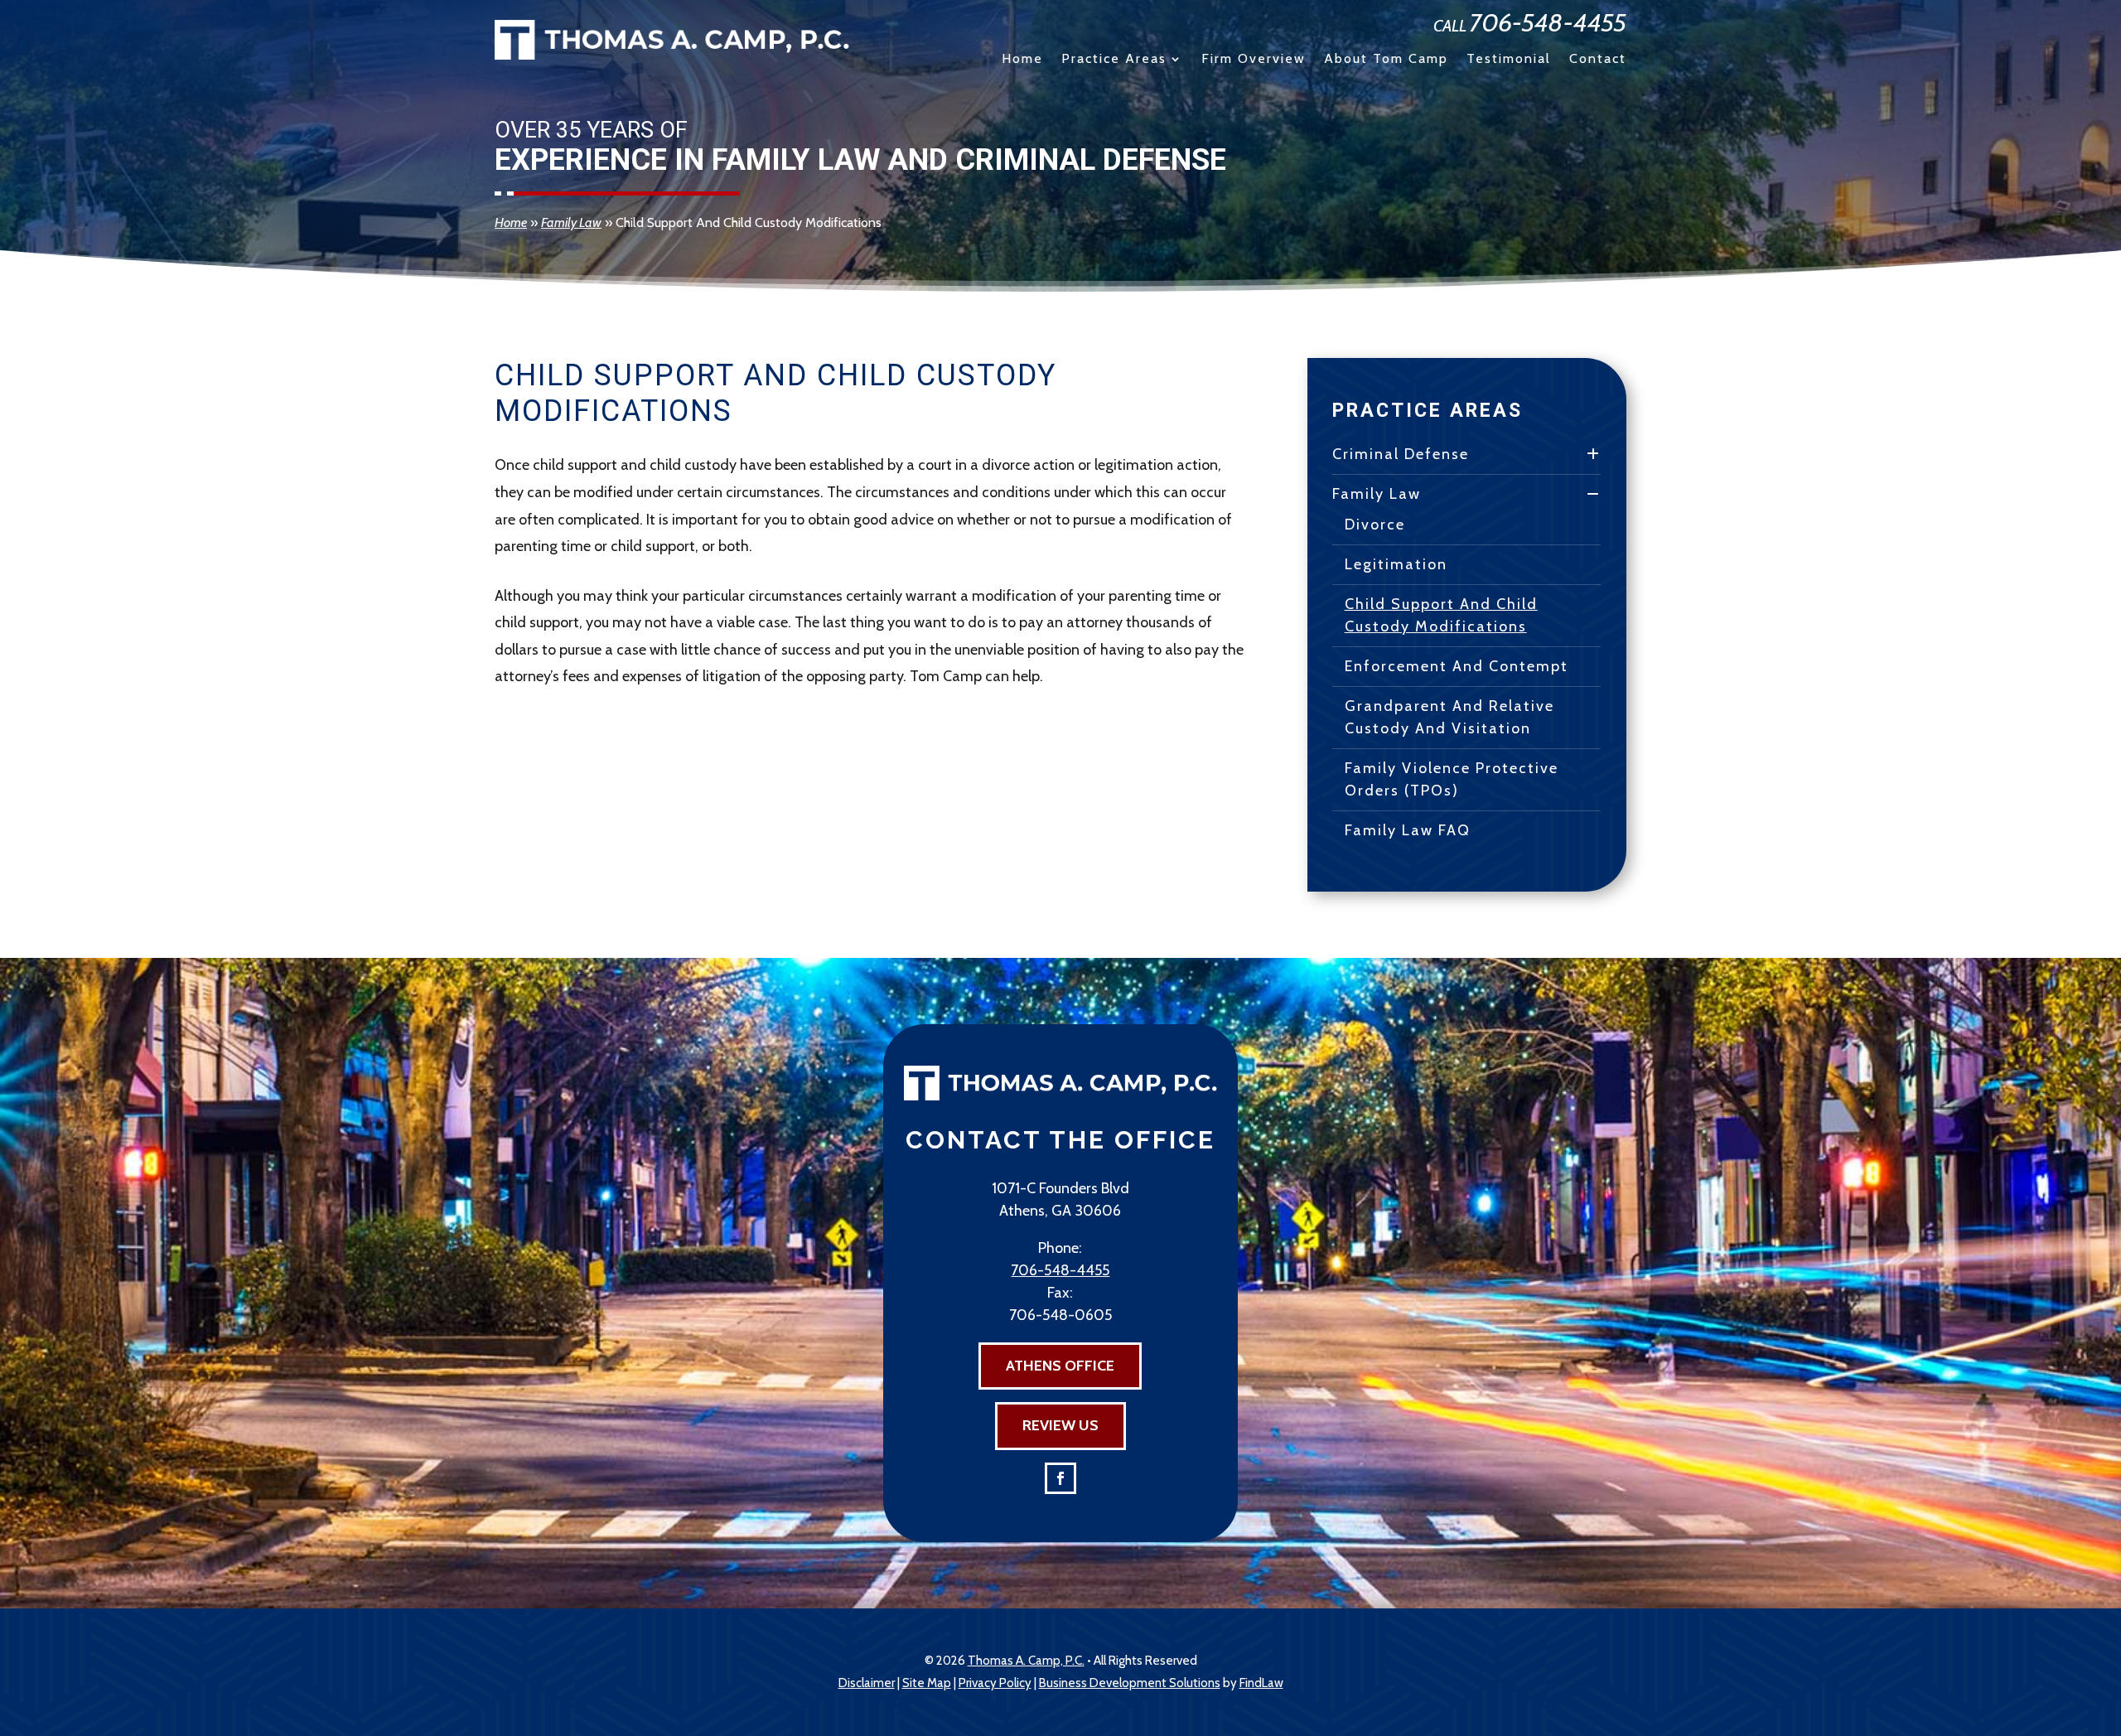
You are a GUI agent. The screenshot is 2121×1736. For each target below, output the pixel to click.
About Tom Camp (1386, 60)
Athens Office (1060, 1366)
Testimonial (1509, 60)
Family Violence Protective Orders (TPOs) (1452, 779)
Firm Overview (1254, 60)
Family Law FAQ (1408, 830)
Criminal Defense (1401, 454)
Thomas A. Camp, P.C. (1026, 1661)
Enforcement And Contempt (1457, 666)
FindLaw (1261, 1683)
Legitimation (1396, 564)
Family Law (1377, 494)
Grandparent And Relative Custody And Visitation (1449, 717)
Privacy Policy (995, 1683)
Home (1022, 60)
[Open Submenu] (1594, 455)
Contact (1598, 60)
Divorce (1375, 525)
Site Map (927, 1683)
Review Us (1060, 1425)
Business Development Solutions (1130, 1683)
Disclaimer (867, 1683)
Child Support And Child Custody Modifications (1441, 615)
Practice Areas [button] (1114, 60)
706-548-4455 (1548, 23)
